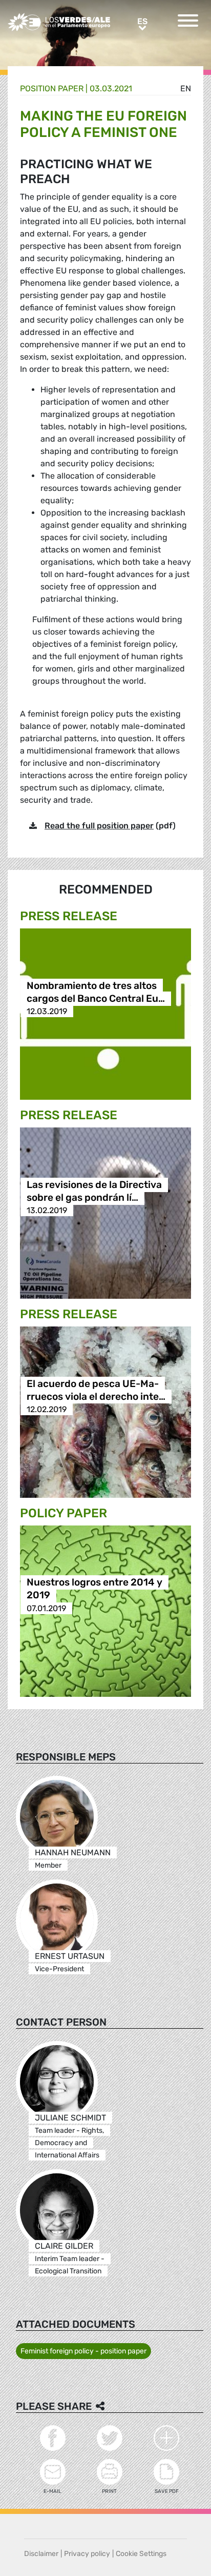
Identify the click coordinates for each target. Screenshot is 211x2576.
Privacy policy (87, 2554)
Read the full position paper (99, 826)
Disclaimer (41, 2554)
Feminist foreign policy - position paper (83, 2351)
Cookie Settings (141, 2554)
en (186, 88)
